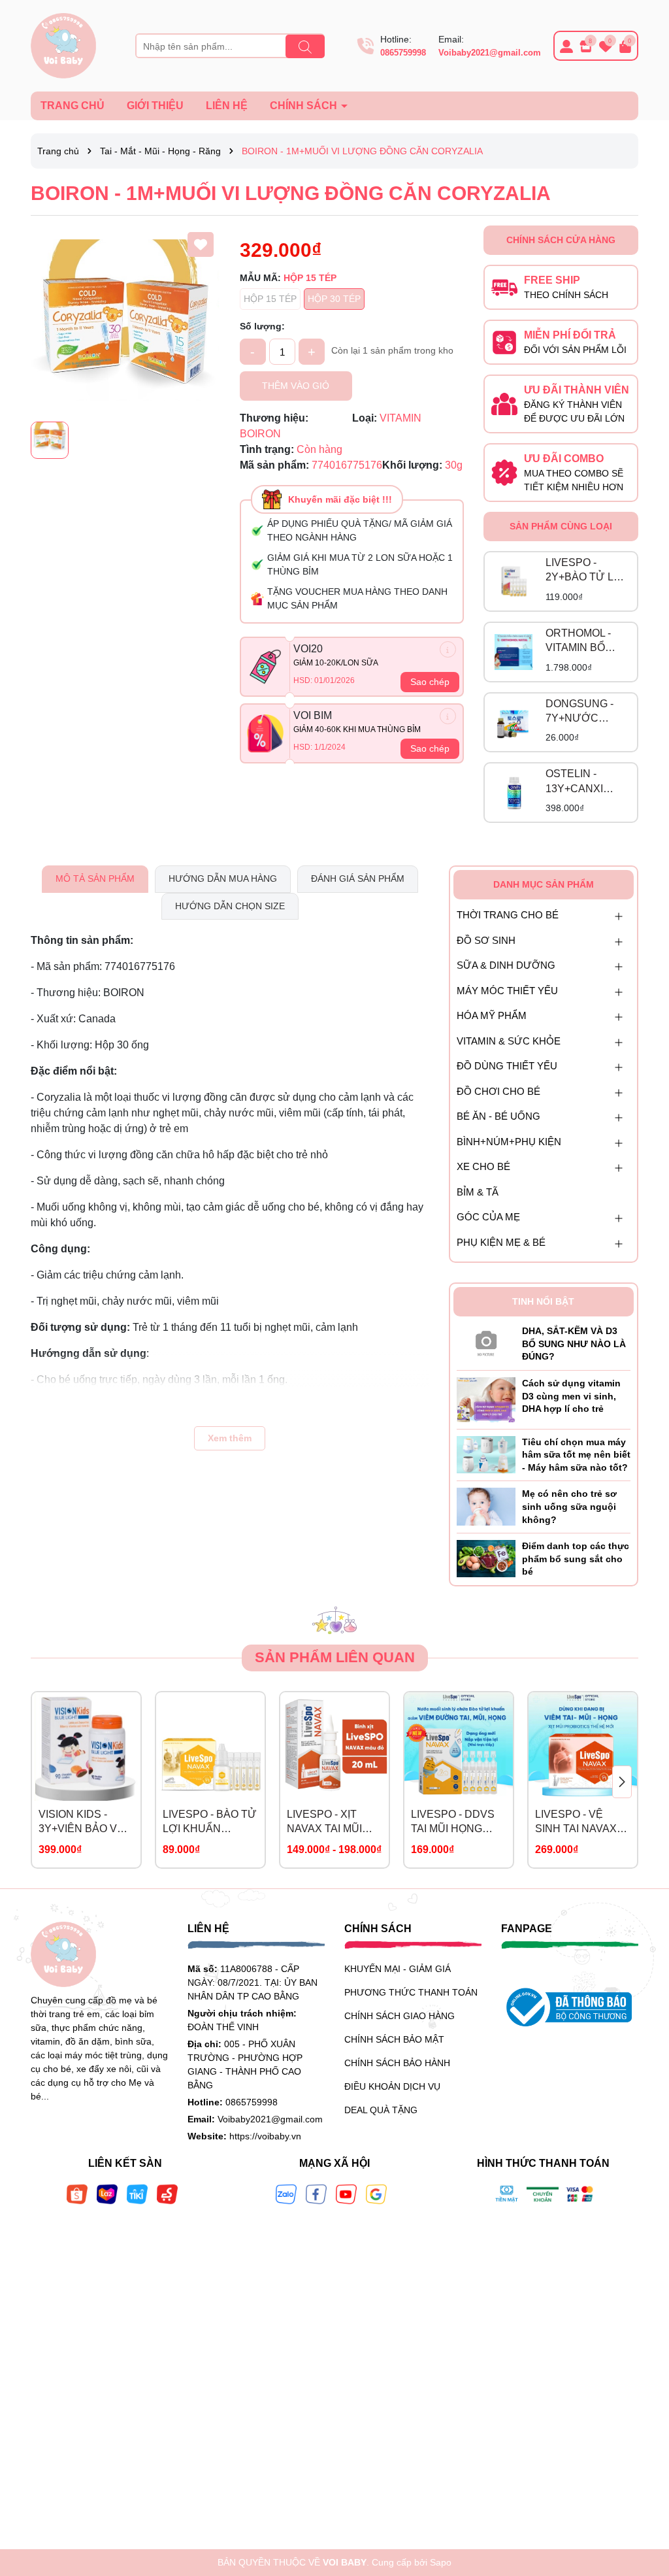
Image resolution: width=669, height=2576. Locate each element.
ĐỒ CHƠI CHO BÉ (498, 1091)
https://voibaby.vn (265, 2136)
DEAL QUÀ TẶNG (381, 2110)
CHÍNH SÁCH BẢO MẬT (394, 2039)
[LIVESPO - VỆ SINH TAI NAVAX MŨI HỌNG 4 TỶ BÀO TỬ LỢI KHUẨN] (583, 1747)
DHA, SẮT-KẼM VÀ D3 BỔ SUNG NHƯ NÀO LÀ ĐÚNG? (574, 1344)
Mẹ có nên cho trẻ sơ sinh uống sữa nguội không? (569, 1506)
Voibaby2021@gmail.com (490, 53)
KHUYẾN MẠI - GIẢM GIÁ (398, 1969)
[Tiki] (137, 2194)
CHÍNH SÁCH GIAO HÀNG (400, 2016)
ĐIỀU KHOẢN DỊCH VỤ (392, 2086)
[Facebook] (316, 2194)
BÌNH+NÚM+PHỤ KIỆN (509, 1142)
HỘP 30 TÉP (334, 299)
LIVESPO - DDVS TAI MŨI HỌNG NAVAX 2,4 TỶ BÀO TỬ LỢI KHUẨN (458, 1823)
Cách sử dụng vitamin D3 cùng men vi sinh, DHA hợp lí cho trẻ (571, 1396)
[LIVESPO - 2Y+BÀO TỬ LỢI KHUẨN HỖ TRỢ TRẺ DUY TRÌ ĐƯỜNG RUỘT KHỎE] (514, 581)
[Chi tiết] (448, 649)
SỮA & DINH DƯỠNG (506, 965)
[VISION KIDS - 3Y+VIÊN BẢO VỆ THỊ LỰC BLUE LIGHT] (86, 1747)
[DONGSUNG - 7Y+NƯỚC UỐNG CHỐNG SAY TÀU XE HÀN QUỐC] (514, 722)
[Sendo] (167, 2194)
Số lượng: (262, 326)
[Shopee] (77, 2194)
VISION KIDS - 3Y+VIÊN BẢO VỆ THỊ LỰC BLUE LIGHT (81, 1823)
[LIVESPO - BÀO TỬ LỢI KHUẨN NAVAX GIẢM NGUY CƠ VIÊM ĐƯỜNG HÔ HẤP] (210, 1747)
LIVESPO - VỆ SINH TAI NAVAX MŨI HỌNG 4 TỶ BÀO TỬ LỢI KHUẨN (576, 1823)
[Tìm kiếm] (305, 46)
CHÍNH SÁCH (305, 106)
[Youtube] (346, 2194)
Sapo (441, 2562)
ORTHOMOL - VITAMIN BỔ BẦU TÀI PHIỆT (583, 642)
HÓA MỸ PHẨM (492, 1015)
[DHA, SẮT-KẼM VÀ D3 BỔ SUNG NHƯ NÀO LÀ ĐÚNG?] (486, 1341)
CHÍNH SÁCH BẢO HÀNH (397, 2063)
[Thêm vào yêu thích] (201, 244)
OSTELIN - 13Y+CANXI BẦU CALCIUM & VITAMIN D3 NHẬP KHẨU (582, 782)
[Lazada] (107, 2194)
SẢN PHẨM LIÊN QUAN (335, 1657)
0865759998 (403, 53)
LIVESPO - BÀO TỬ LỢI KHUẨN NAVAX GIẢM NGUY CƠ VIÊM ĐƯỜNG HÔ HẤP (210, 1823)
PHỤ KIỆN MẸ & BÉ (501, 1242)
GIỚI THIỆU (155, 106)
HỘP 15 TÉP (270, 299)
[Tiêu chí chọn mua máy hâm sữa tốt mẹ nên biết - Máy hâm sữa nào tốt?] (486, 1454)
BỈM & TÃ (478, 1192)
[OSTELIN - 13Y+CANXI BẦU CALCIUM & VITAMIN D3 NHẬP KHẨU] (514, 793)
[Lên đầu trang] (643, 2498)
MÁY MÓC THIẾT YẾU (507, 991)
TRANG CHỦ (73, 106)
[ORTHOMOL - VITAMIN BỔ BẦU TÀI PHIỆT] (514, 652)
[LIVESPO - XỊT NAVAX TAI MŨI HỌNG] (334, 1747)
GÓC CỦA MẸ (488, 1217)
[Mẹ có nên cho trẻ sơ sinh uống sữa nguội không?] (486, 1506)
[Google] (376, 2194)
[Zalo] (286, 2194)
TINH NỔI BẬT (543, 1301)
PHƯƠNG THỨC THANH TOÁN (411, 1992)
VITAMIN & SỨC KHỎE (509, 1041)
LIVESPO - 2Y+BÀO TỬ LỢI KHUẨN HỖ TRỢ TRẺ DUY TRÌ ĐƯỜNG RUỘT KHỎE (585, 571)
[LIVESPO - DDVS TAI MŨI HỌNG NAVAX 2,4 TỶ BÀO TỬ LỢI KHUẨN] (459, 1747)
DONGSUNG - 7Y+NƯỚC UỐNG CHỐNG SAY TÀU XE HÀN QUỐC (582, 712)
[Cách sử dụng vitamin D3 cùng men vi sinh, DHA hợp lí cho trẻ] (486, 1399)
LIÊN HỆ (227, 106)
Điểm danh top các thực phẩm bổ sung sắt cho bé (576, 1559)
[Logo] (63, 45)
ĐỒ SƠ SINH (486, 940)
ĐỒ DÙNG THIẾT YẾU (507, 1066)
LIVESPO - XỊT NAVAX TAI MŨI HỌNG (324, 1823)
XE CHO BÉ (483, 1166)
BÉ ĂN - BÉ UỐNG (498, 1116)
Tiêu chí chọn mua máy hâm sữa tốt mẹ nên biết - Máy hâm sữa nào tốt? (576, 1455)
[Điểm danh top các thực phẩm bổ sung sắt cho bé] (486, 1558)
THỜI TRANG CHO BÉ (508, 915)
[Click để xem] (125, 320)
